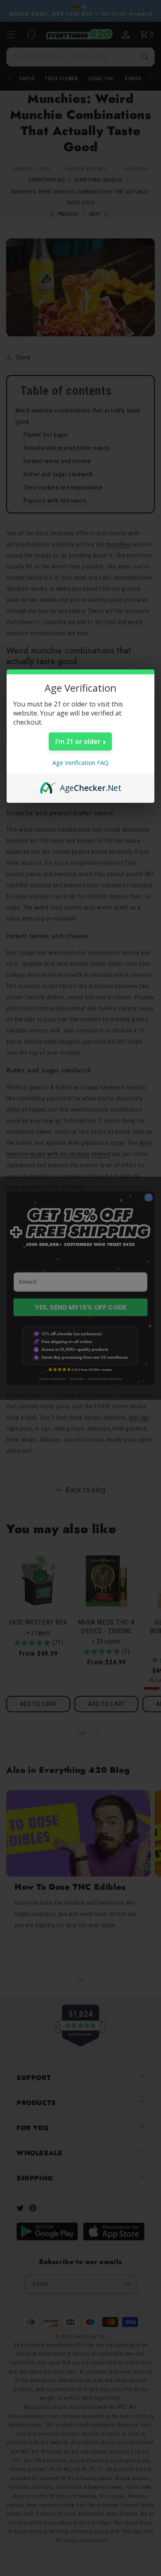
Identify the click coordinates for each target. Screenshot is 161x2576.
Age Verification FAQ (80, 763)
